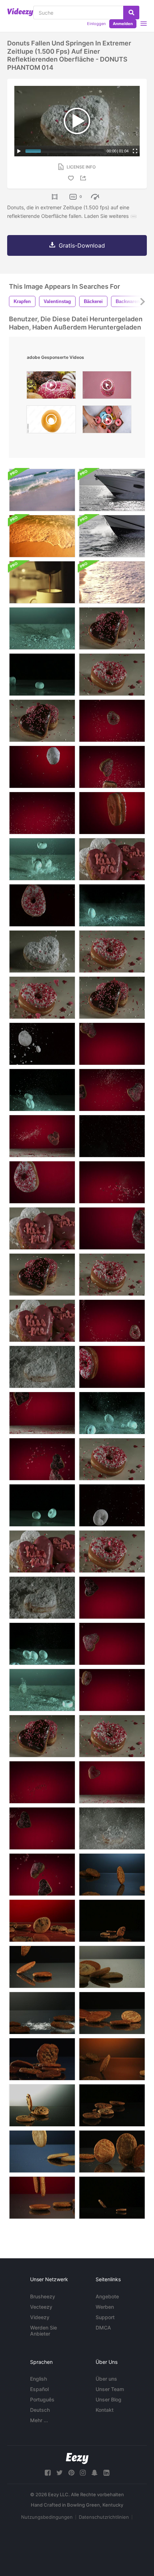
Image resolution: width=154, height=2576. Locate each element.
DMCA (103, 2328)
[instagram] (83, 2473)
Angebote (107, 2296)
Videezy (40, 2317)
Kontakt (105, 2410)
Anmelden (123, 24)
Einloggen (96, 24)
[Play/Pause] (19, 151)
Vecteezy (41, 2307)
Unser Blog (109, 2399)
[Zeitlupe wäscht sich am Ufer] (112, 582)
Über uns (106, 2379)
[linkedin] (106, 2473)
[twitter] (59, 2473)
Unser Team (110, 2389)
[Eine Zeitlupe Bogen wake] (112, 490)
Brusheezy (43, 2296)
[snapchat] (95, 2473)
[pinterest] (71, 2473)
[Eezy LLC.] (77, 2458)
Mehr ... (39, 2420)
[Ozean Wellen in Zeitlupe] (42, 490)
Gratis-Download (82, 245)
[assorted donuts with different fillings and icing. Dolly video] (51, 387)
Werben (105, 2307)
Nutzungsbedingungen (47, 2517)
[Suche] (131, 13)
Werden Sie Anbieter (44, 2331)
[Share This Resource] (84, 178)
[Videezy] (20, 12)
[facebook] (48, 2473)
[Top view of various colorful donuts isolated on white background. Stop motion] (51, 421)
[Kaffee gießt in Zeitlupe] (42, 582)
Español (39, 2389)
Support (105, 2317)
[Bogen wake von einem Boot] (112, 536)
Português (42, 2399)
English (38, 2379)
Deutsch (40, 2410)
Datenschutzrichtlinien (104, 2517)
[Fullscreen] (135, 151)
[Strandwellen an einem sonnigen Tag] (42, 536)
